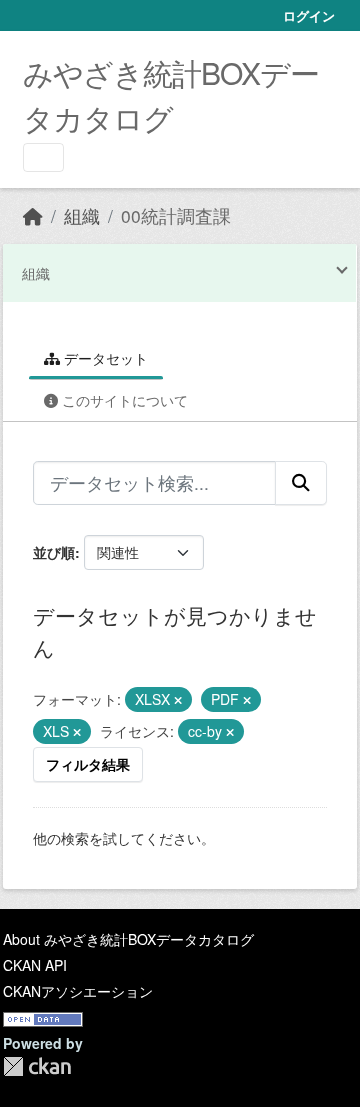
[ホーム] (33, 215)
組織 (82, 215)
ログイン (309, 15)
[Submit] (301, 483)
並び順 (54, 552)
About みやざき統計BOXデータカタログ (128, 939)
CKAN (37, 1066)
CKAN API (35, 965)
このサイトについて (123, 400)
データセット (104, 358)
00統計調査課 (176, 215)
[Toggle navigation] (43, 157)
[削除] (178, 700)
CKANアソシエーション (78, 991)
